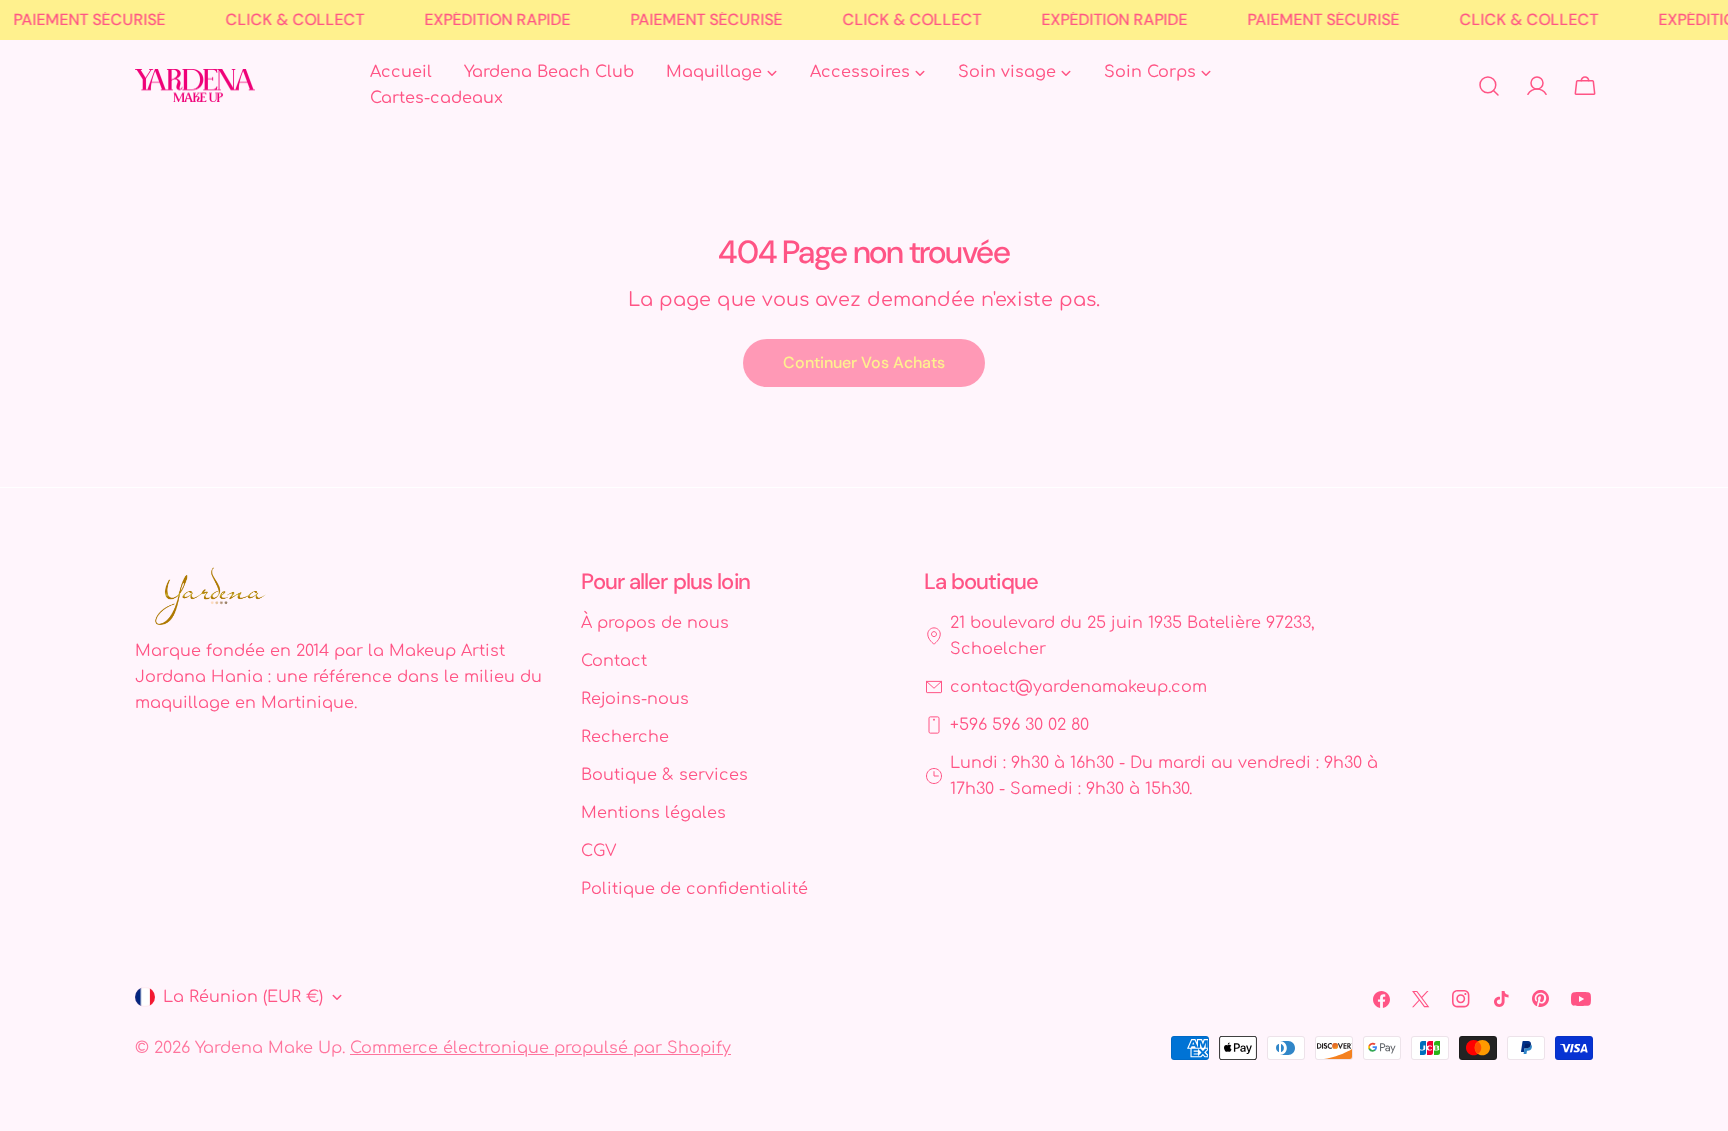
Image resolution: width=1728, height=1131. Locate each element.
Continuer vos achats (864, 362)
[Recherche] (1489, 86)
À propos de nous (655, 623)
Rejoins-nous (635, 699)
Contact (614, 661)
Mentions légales (653, 813)
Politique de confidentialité (694, 889)
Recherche (625, 737)
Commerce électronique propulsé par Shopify (540, 1048)
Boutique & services (664, 775)
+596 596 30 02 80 (1019, 725)
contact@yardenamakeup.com (1078, 687)
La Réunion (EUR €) (243, 997)
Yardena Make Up (268, 1048)
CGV (598, 851)
